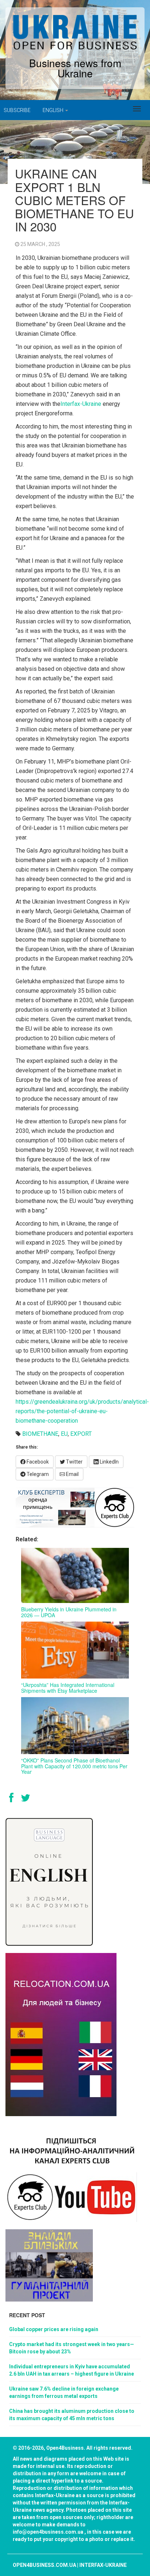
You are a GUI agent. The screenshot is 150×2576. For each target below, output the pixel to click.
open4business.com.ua (44, 2565)
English (54, 110)
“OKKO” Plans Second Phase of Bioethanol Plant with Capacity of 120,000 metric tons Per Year (74, 1766)
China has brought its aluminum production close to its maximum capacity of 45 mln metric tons (72, 2415)
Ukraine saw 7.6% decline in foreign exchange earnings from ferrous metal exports (64, 2392)
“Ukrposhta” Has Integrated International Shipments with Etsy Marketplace (68, 1687)
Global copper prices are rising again (54, 2329)
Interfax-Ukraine (81, 404)
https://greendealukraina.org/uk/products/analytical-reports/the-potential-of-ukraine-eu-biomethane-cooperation (82, 1411)
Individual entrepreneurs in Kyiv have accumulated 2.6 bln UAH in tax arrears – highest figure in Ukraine (72, 2370)
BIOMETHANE (40, 1434)
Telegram (37, 1474)
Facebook (37, 1462)
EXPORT (81, 1434)
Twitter (74, 1462)
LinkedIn (109, 1462)
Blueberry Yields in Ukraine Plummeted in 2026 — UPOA (69, 1612)
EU (64, 1434)
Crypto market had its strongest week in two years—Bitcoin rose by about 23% (72, 2348)
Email (72, 1474)
